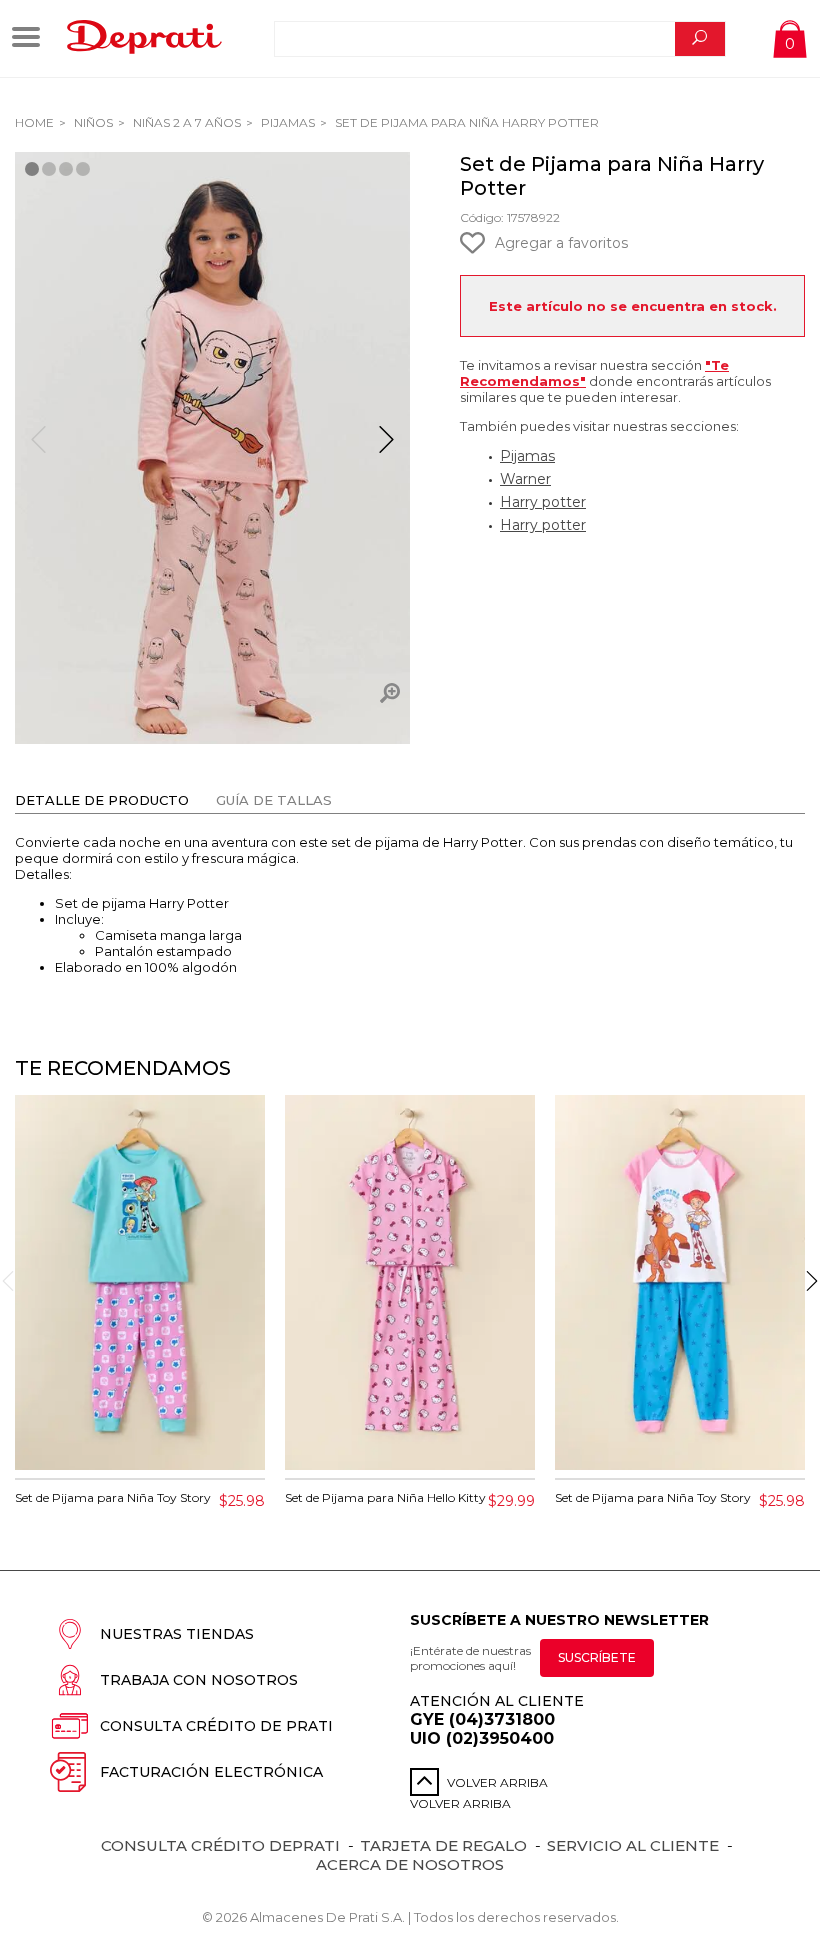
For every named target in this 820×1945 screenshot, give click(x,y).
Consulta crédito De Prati (216, 1726)
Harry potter (543, 502)
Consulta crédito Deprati (220, 1845)
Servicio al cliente (633, 1845)
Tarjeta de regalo (443, 1845)
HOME (34, 122)
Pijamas (286, 122)
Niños (92, 122)
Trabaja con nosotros (199, 1680)
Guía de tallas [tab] (274, 800)
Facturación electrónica (211, 1772)
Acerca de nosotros (410, 1864)
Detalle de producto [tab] (102, 800)
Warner (525, 479)
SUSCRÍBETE (597, 1657)
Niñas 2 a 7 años (185, 122)
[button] (386, 448)
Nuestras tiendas (177, 1634)
